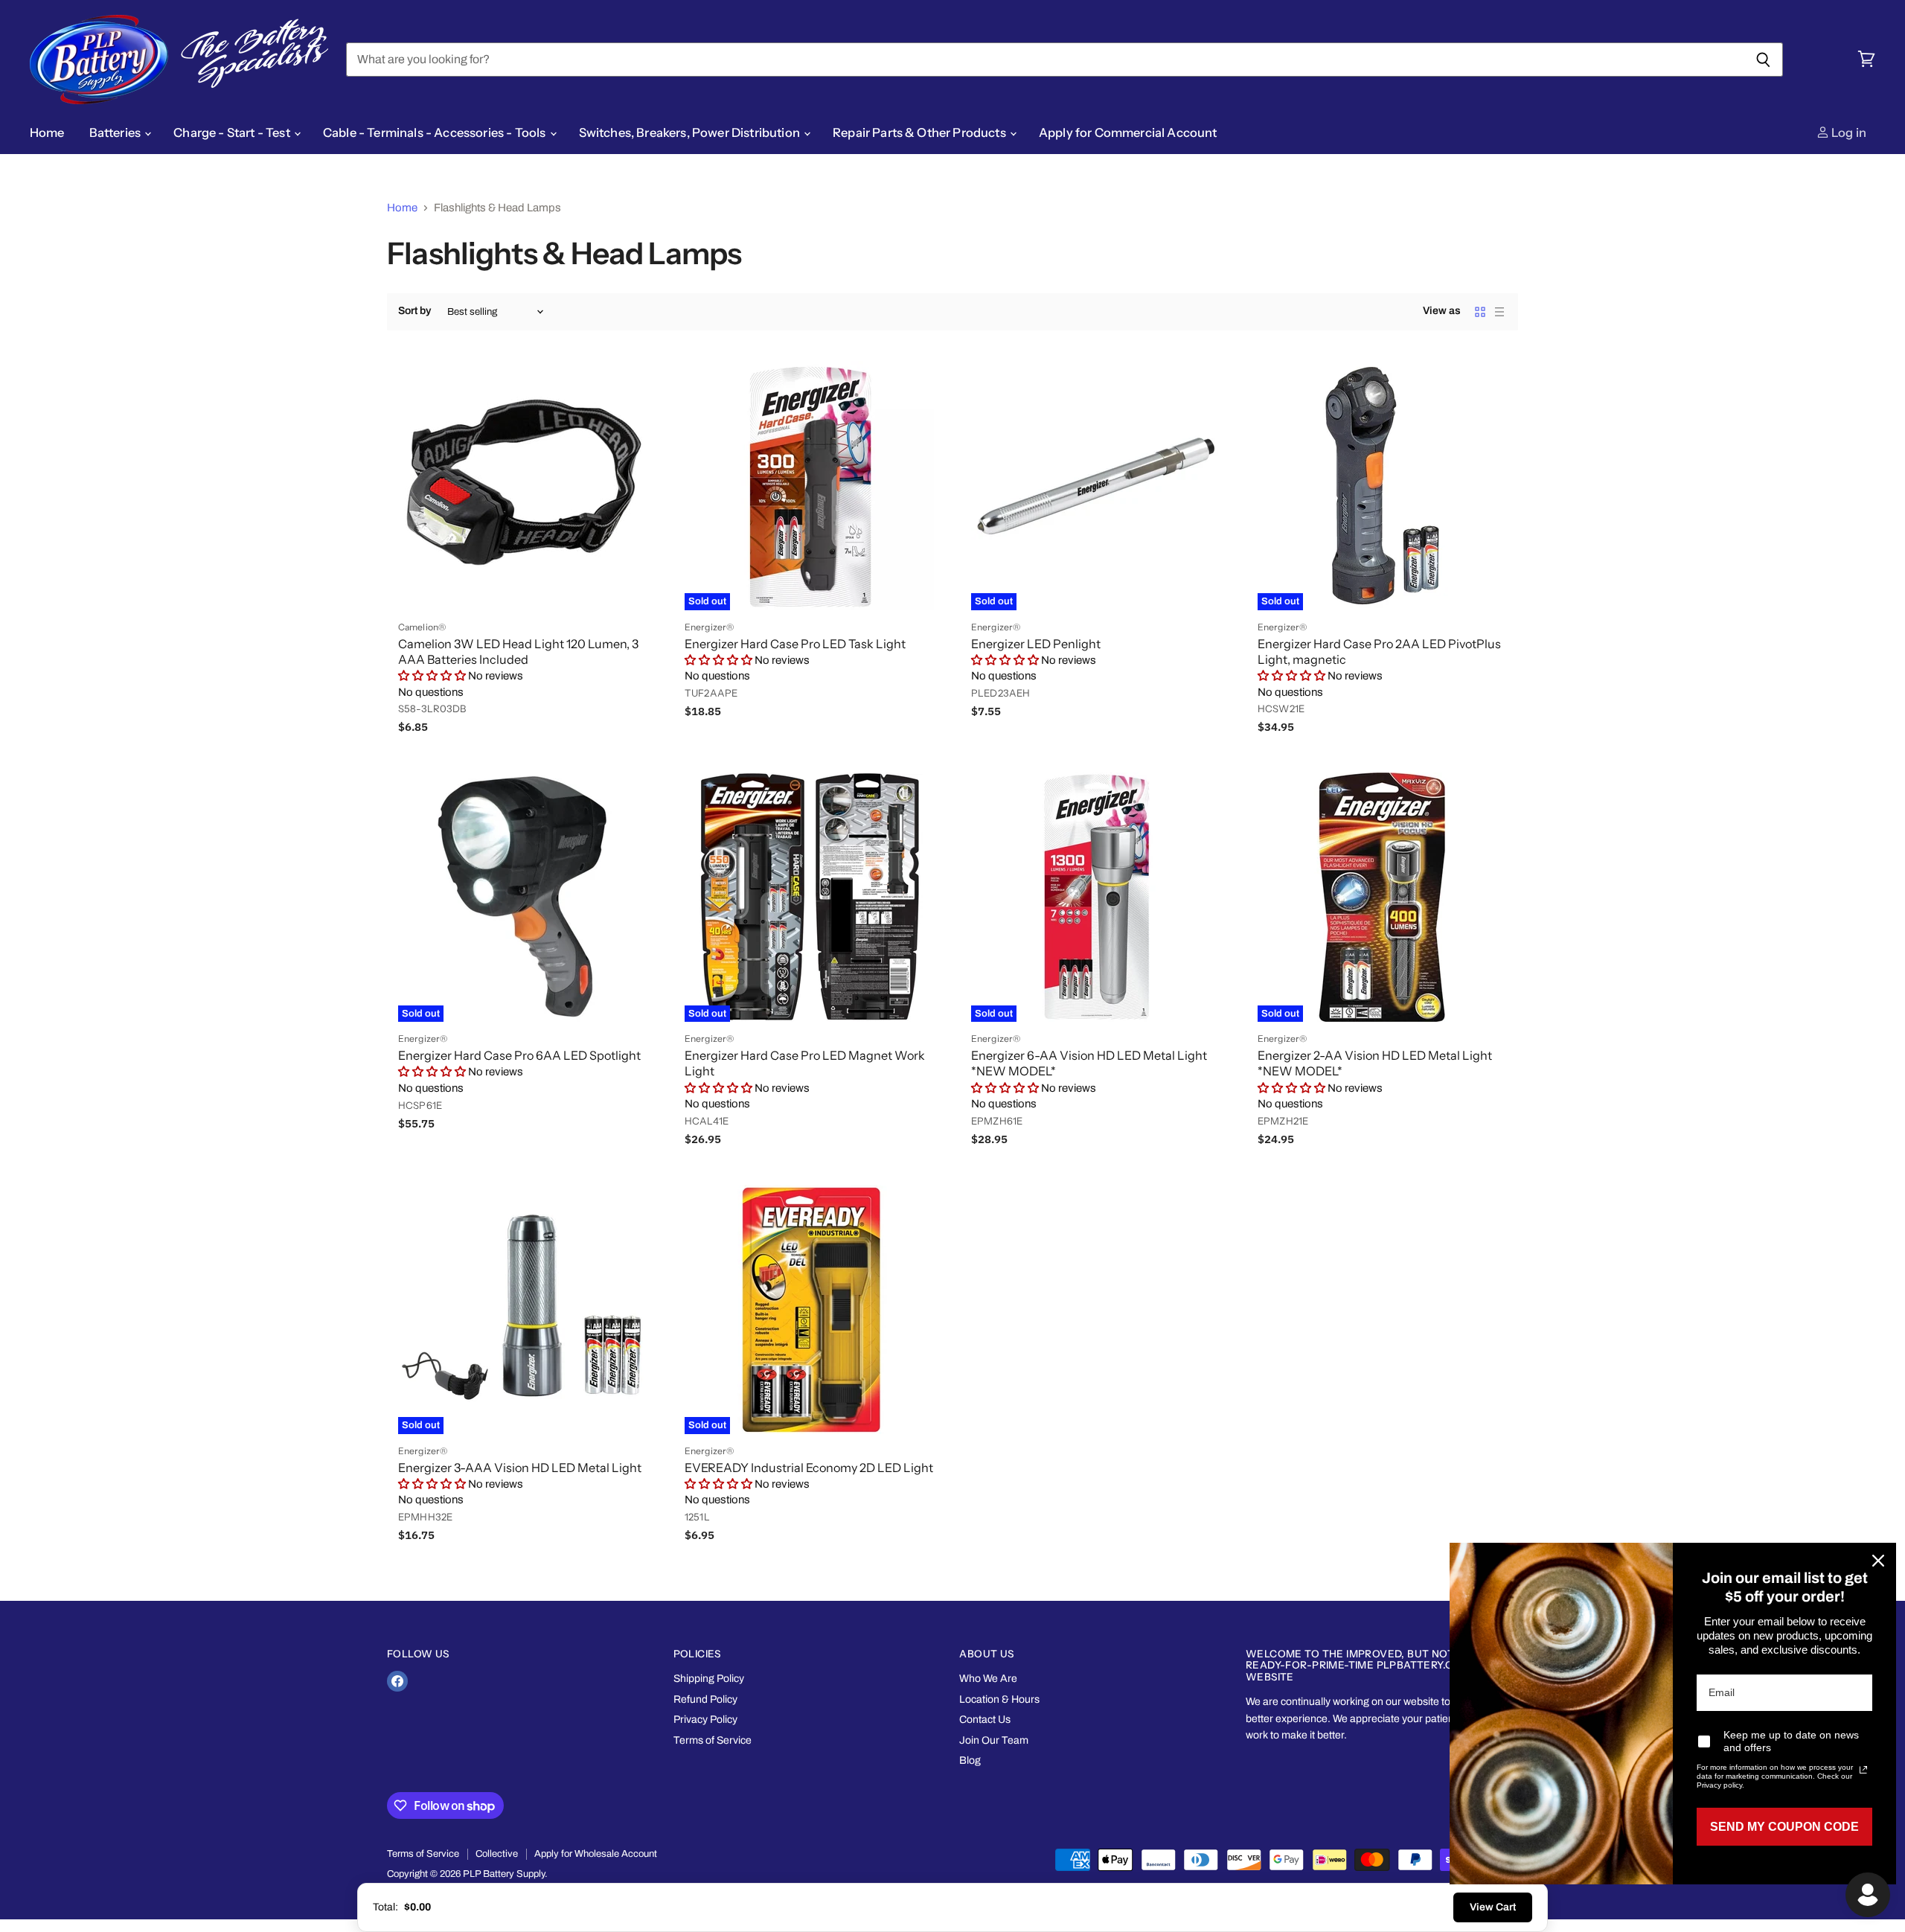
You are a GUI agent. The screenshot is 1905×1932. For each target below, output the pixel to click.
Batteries (116, 132)
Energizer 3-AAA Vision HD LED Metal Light (520, 1468)
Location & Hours (999, 1699)
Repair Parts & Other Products (921, 132)
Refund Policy (705, 1699)
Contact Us (985, 1720)
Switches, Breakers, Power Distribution (691, 132)
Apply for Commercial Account (1128, 132)
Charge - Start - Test (233, 132)
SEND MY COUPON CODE (1784, 1827)
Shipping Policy (709, 1679)
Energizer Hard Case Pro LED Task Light (795, 644)
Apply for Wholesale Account (596, 1854)
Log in (1848, 132)
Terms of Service (713, 1740)
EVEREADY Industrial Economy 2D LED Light (809, 1468)
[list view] (1499, 312)
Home (47, 132)
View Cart (1493, 1907)
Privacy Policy (705, 1720)
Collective (497, 1854)
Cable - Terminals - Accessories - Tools (436, 132)
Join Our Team (994, 1740)
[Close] (1878, 1561)
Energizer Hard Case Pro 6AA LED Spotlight (519, 1055)
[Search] (1763, 60)
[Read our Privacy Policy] (1863, 1770)
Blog (970, 1760)
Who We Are (988, 1679)
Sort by (414, 311)
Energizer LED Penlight (1036, 644)
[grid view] (1480, 312)
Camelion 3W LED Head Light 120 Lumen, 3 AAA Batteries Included (518, 652)
